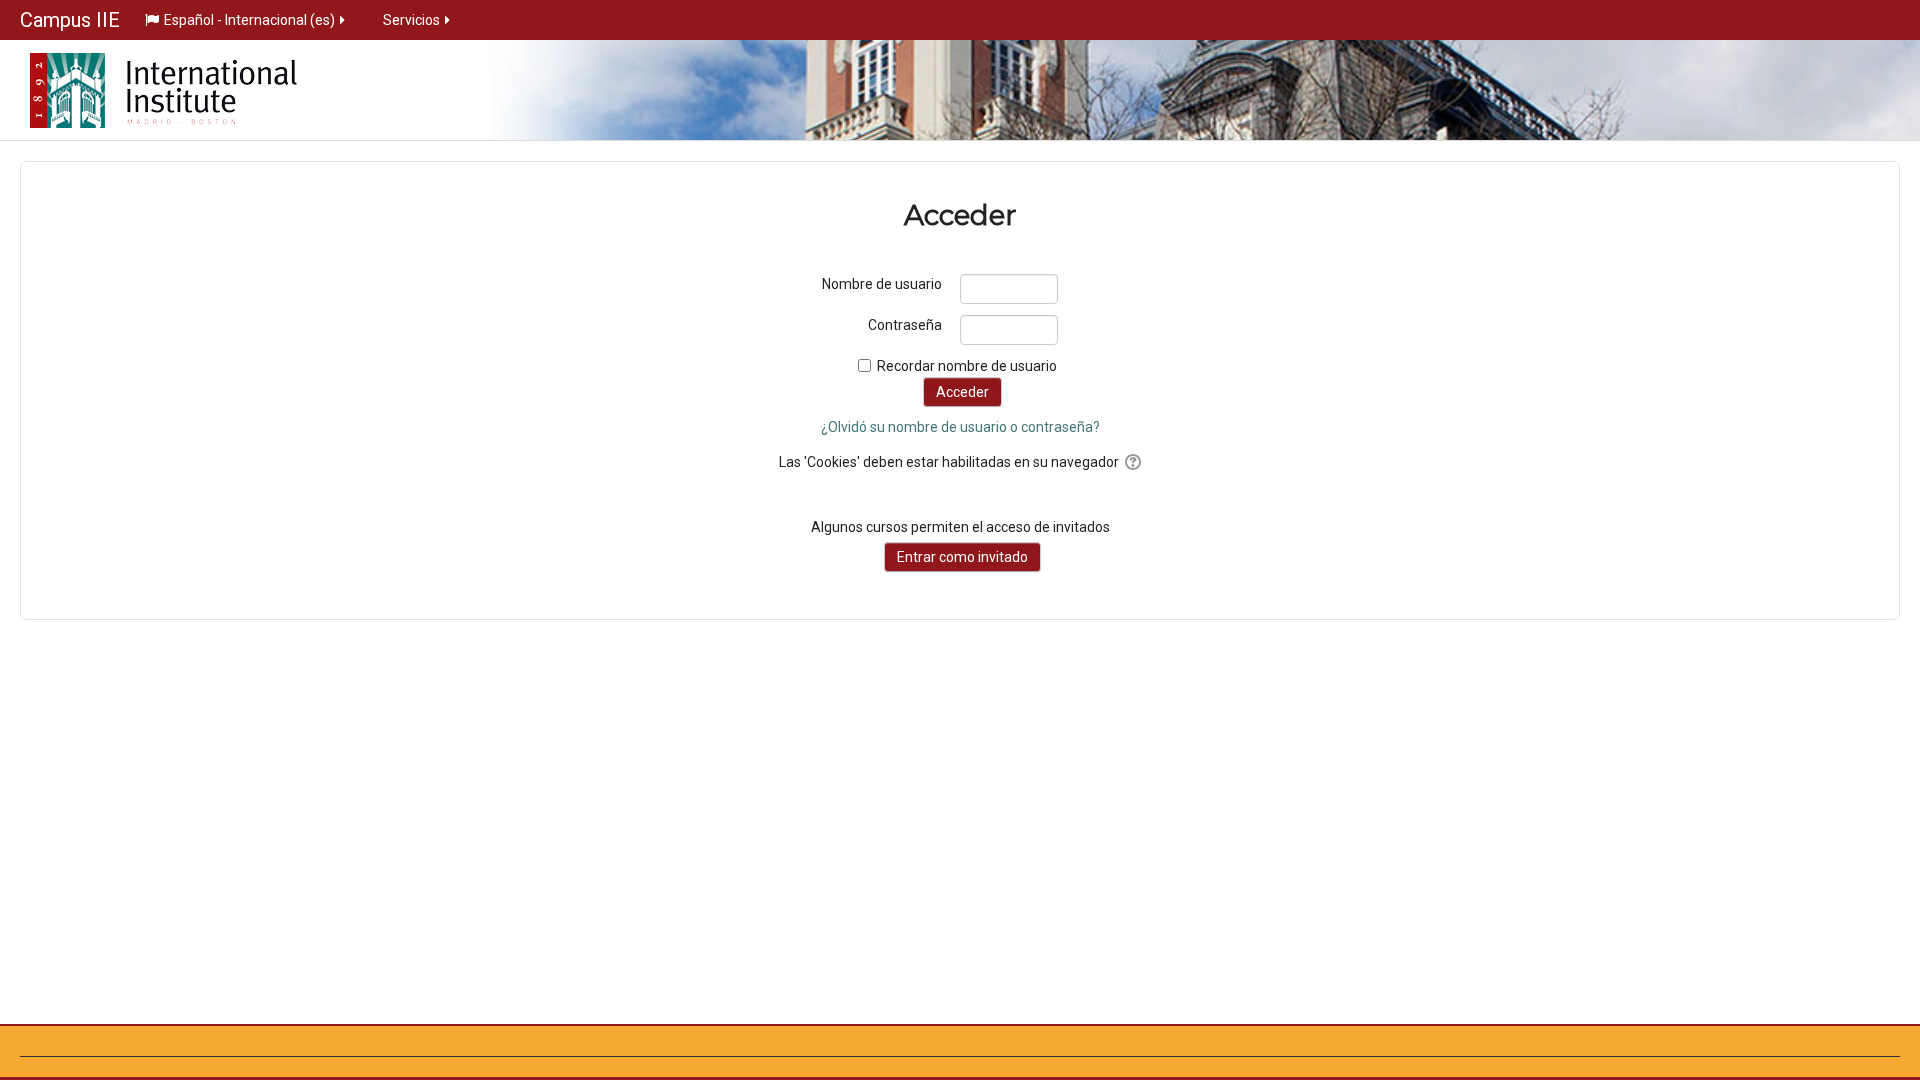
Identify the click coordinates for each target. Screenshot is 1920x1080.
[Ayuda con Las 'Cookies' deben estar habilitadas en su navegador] (1131, 462)
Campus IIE (70, 20)
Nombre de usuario (882, 284)
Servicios (411, 20)
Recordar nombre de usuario (967, 366)
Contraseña (905, 325)
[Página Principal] (148, 84)
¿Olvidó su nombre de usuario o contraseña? (960, 427)
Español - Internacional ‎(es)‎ (249, 20)
